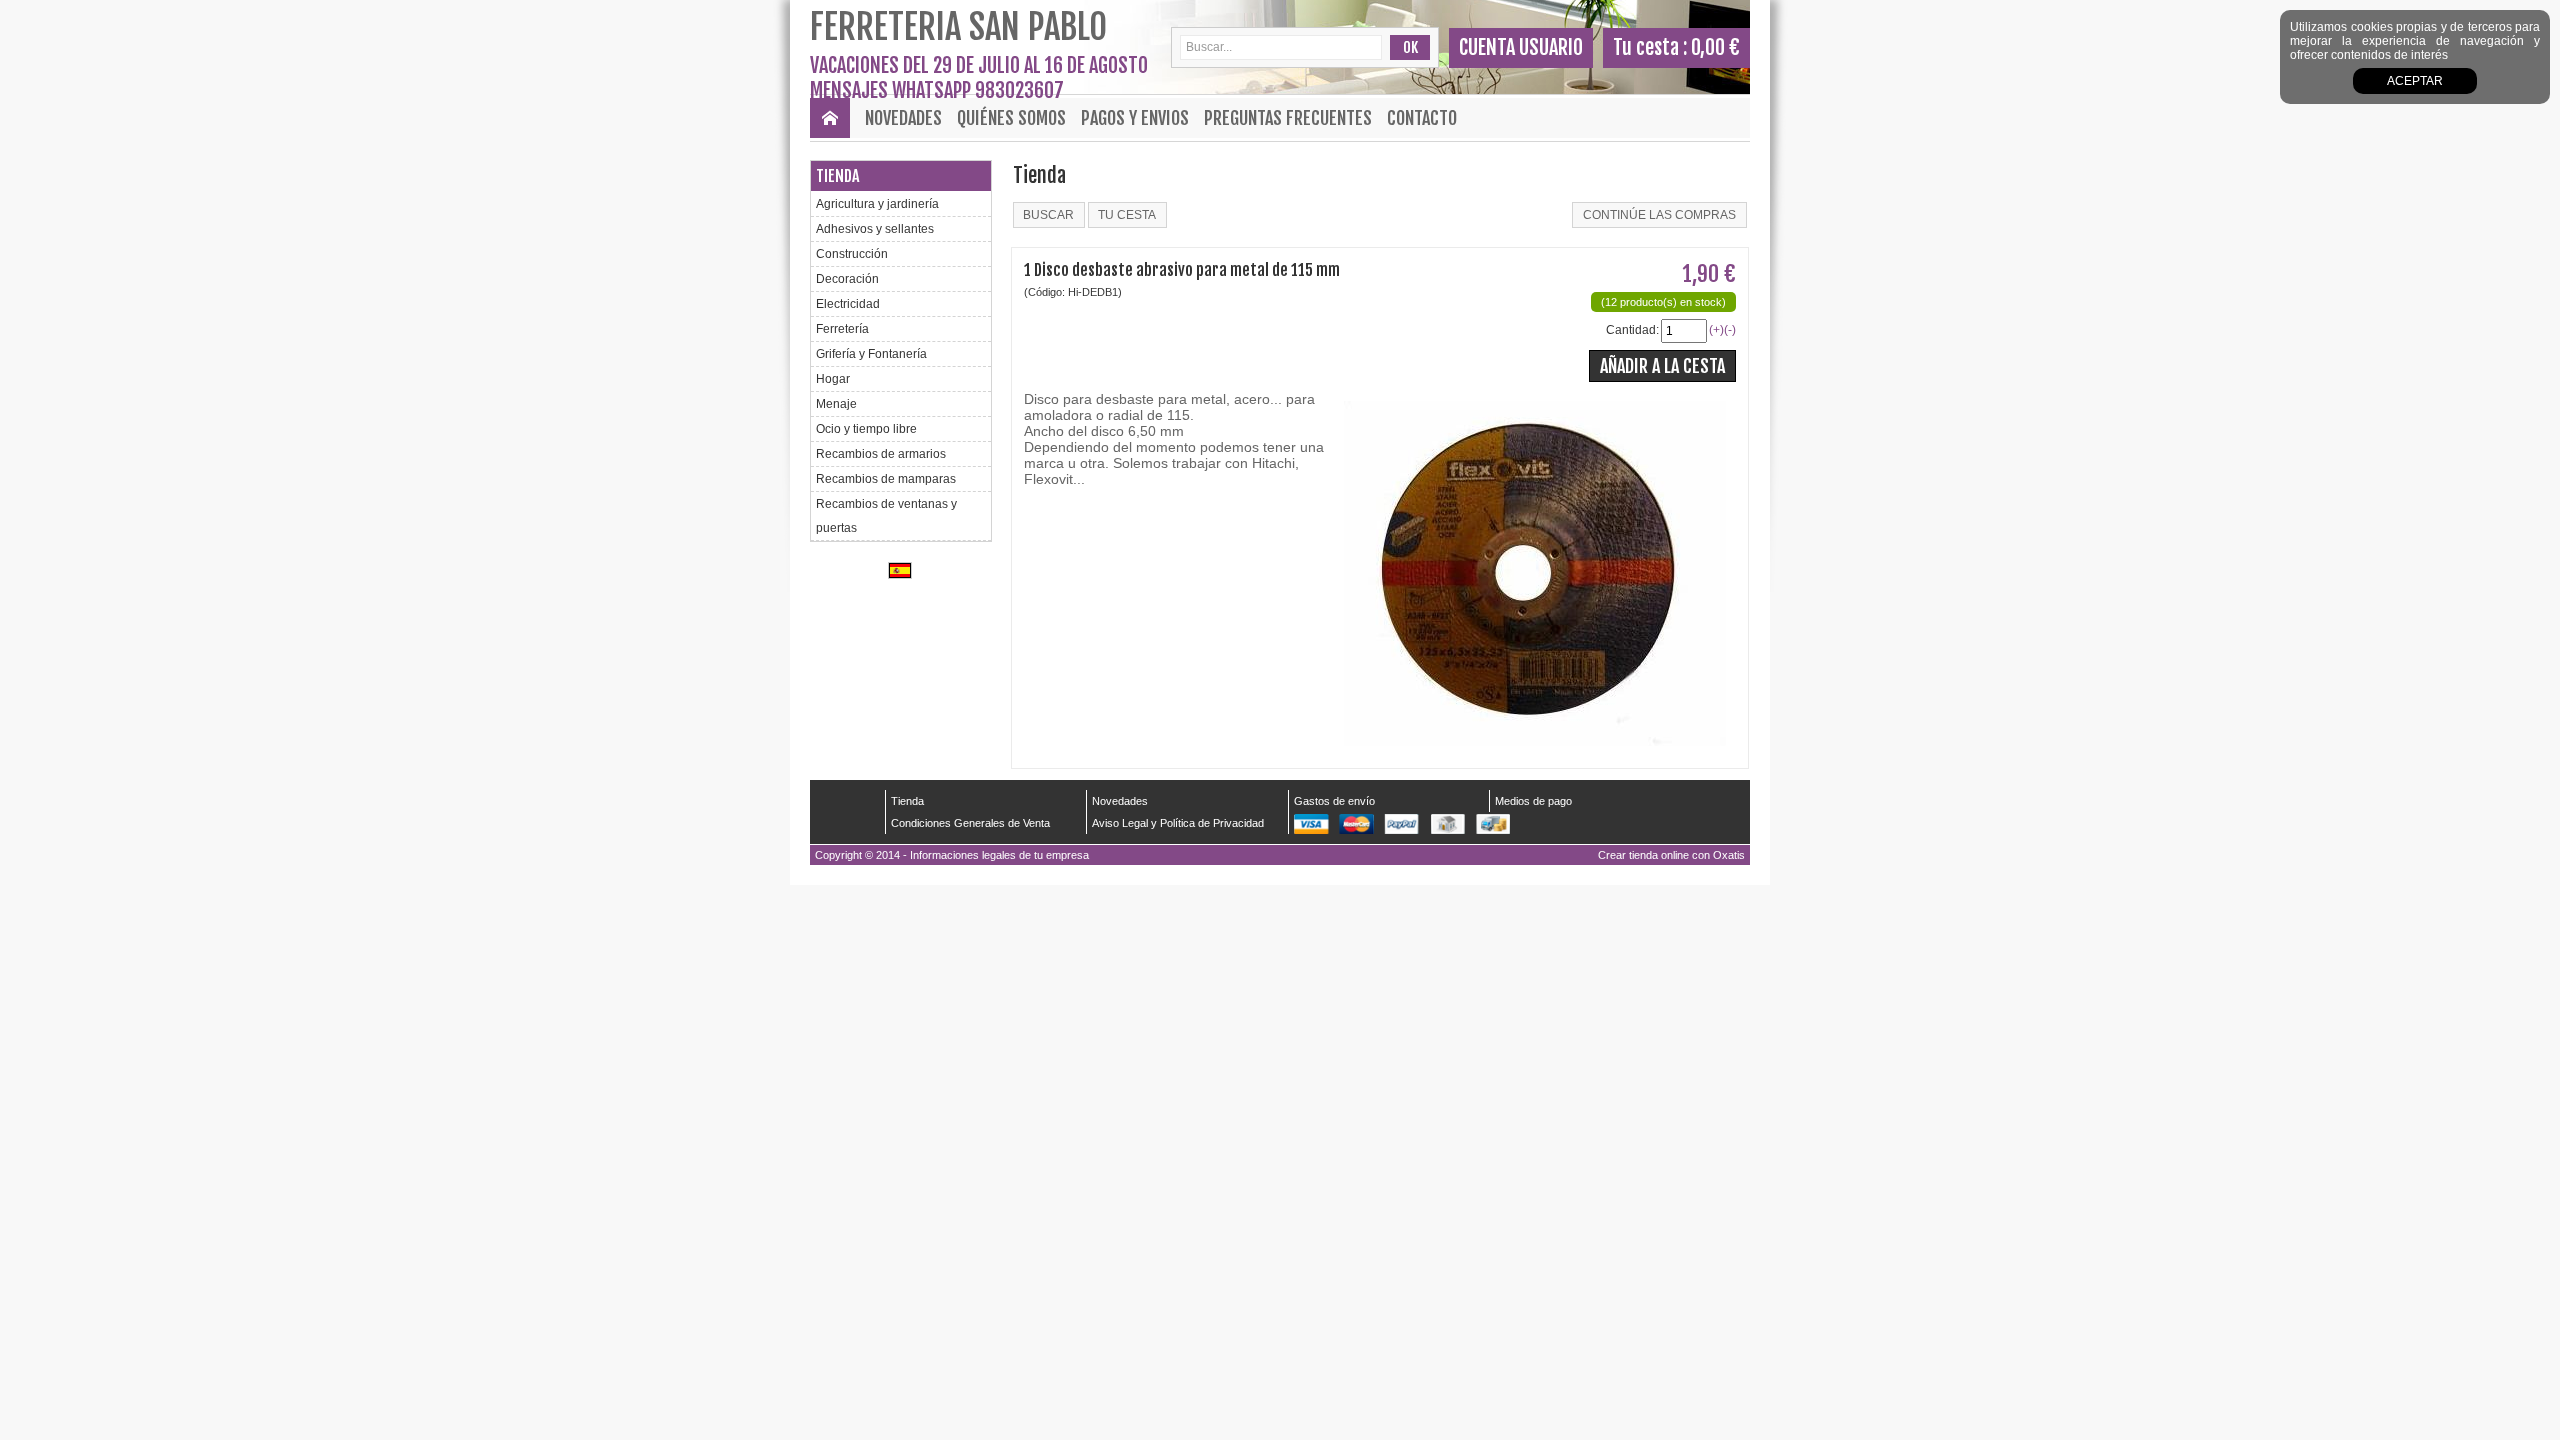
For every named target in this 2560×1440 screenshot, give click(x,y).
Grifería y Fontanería (871, 354)
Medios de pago (1533, 801)
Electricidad (848, 304)
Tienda (837, 176)
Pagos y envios (1135, 118)
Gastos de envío (1334, 801)
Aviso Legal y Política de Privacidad (1178, 823)
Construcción (852, 254)
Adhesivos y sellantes (875, 229)
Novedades (903, 118)
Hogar (833, 379)
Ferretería (842, 329)
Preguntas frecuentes (1288, 118)
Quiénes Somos (1011, 118)
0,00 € (1715, 47)
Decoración (847, 279)
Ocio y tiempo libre (866, 429)
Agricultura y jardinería (877, 204)
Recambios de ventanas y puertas (886, 516)
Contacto (1422, 118)
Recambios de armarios (881, 454)
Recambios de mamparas (886, 479)
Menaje (836, 404)
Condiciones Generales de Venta (970, 823)
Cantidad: (1632, 330)
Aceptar (2415, 81)
